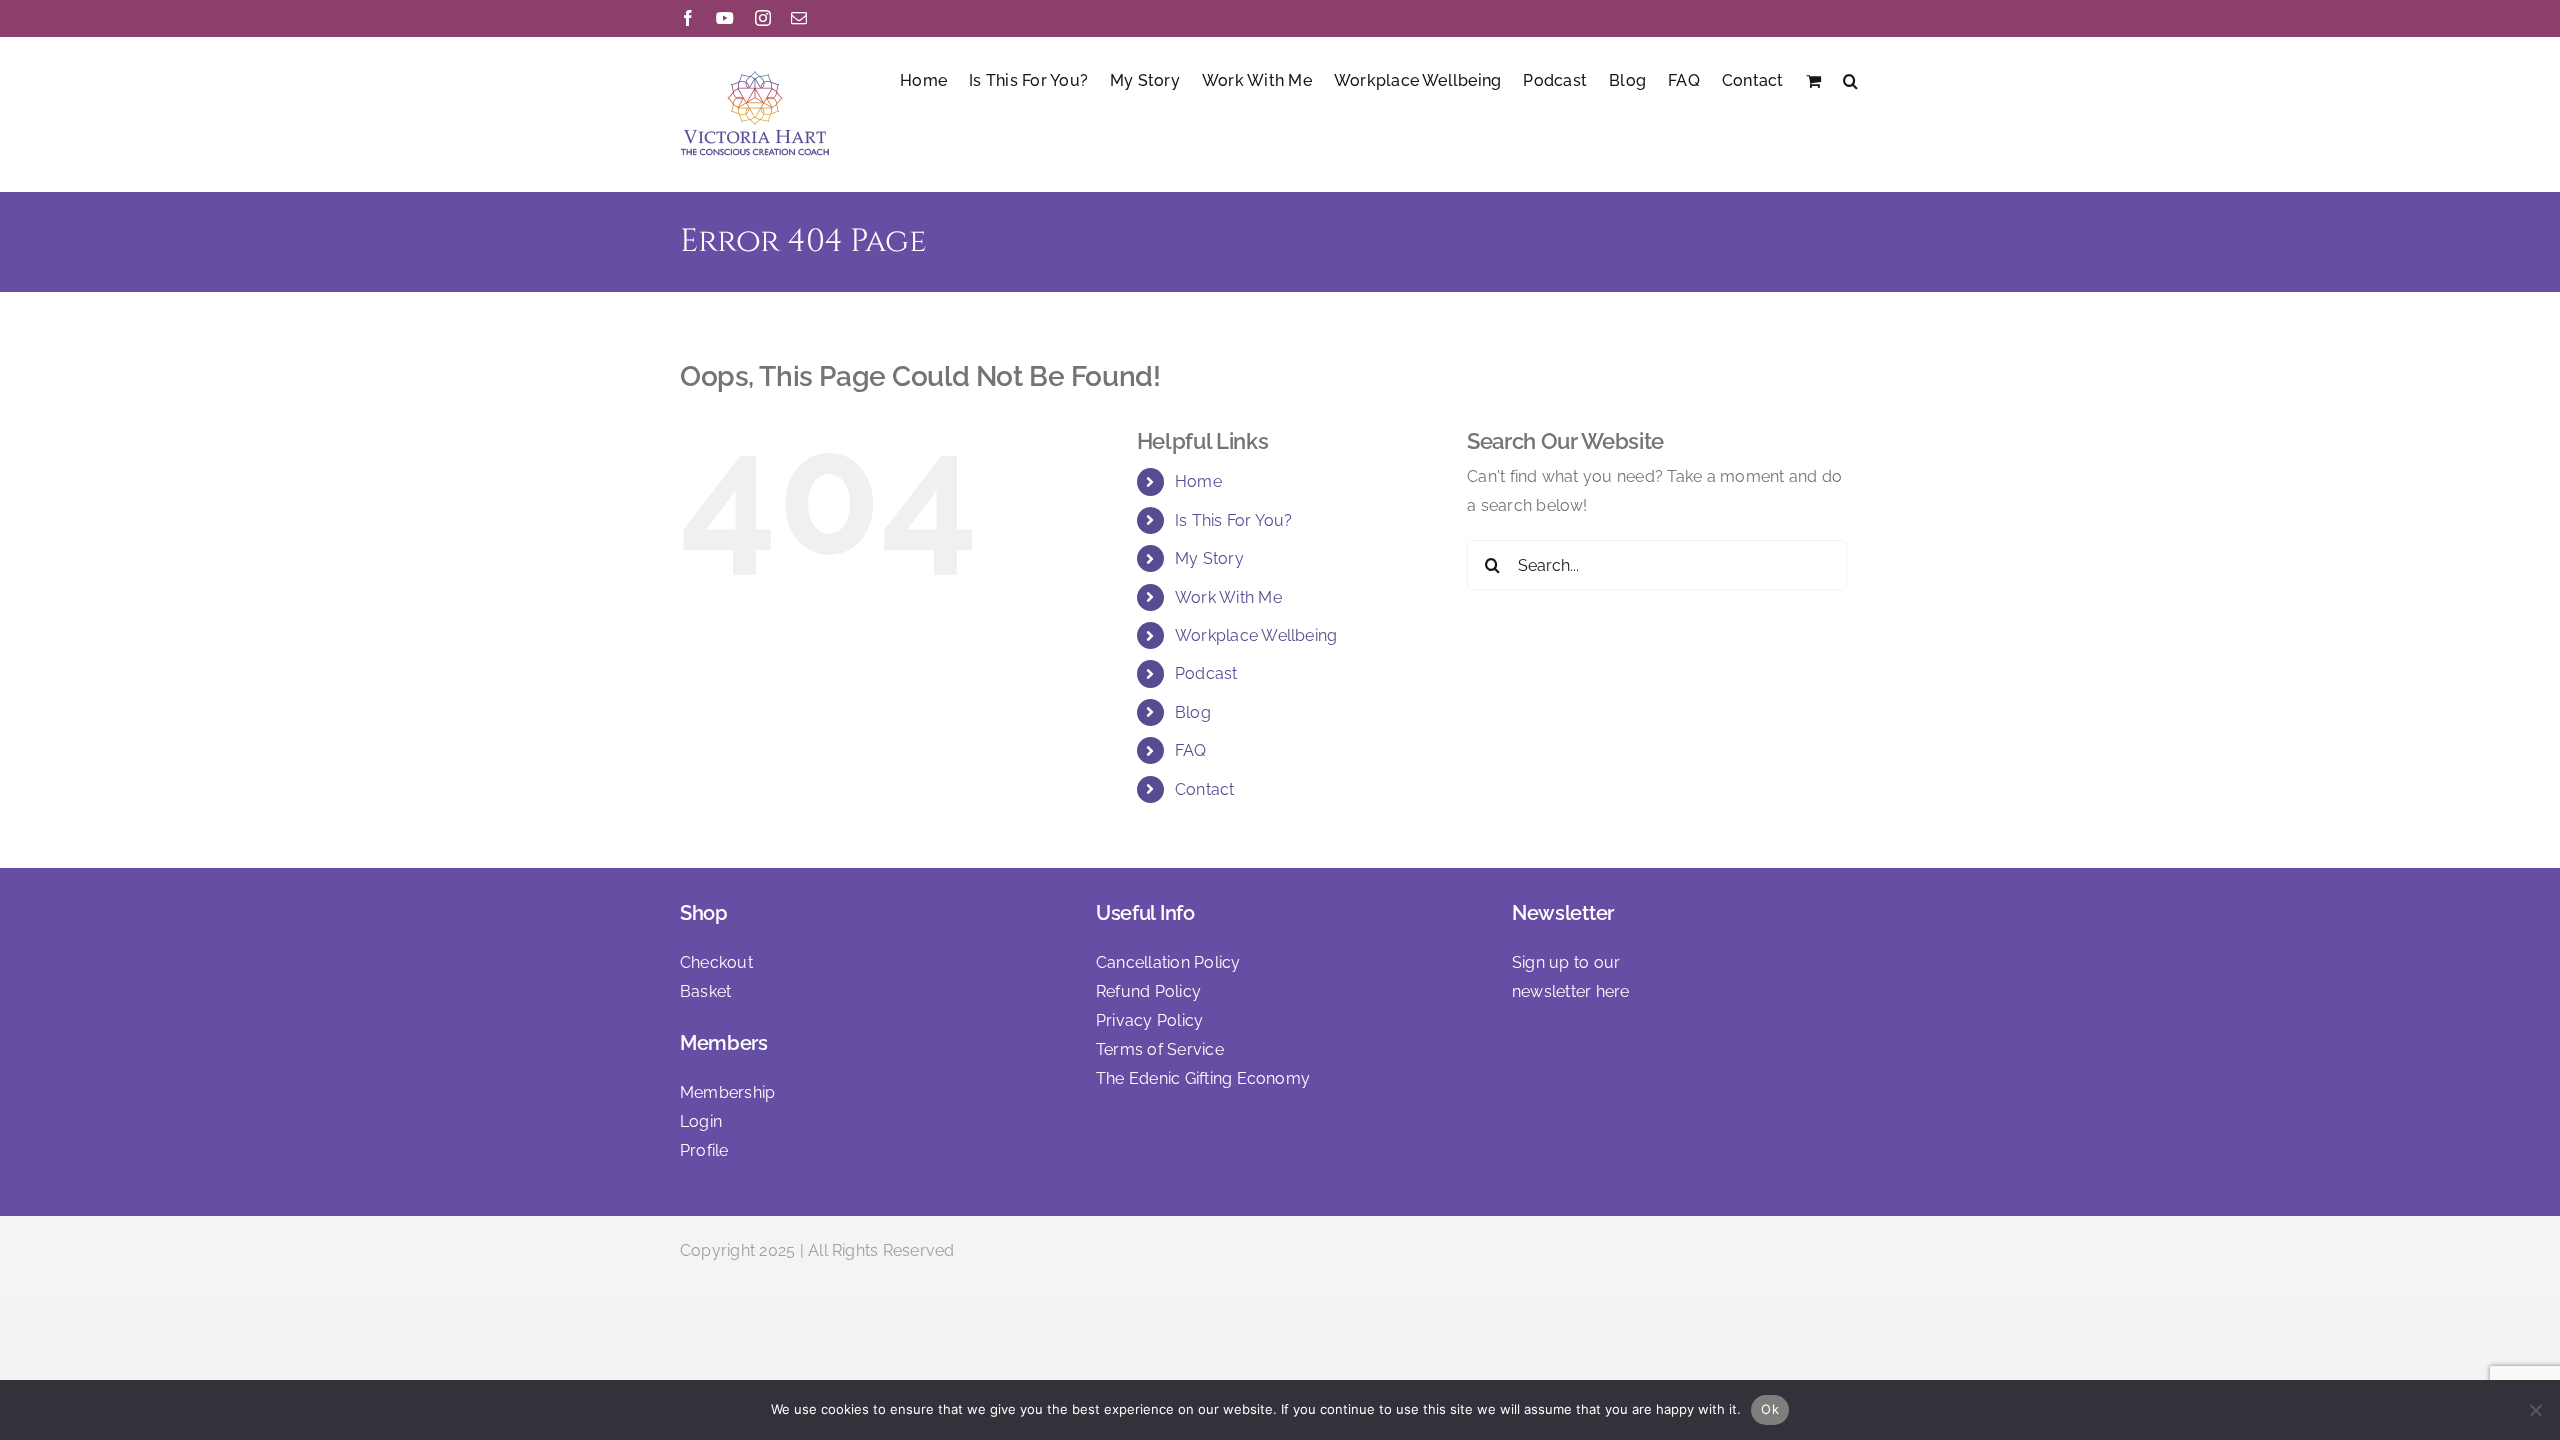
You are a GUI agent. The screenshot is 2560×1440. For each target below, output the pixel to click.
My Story (1209, 558)
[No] (2535, 1410)
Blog (1193, 712)
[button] (1850, 79)
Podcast (1206, 673)
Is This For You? (1234, 520)
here (1613, 991)
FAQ (1191, 750)
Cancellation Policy (1168, 962)
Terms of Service (1160, 1049)
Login (701, 1121)
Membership (727, 1092)
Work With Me (1228, 597)
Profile (704, 1150)
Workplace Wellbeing (1256, 635)
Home (1198, 481)
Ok (1770, 1409)
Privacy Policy (1149, 1020)
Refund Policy (1148, 991)
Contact (1205, 789)
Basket (705, 991)
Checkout (716, 962)
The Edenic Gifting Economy (1203, 1078)
